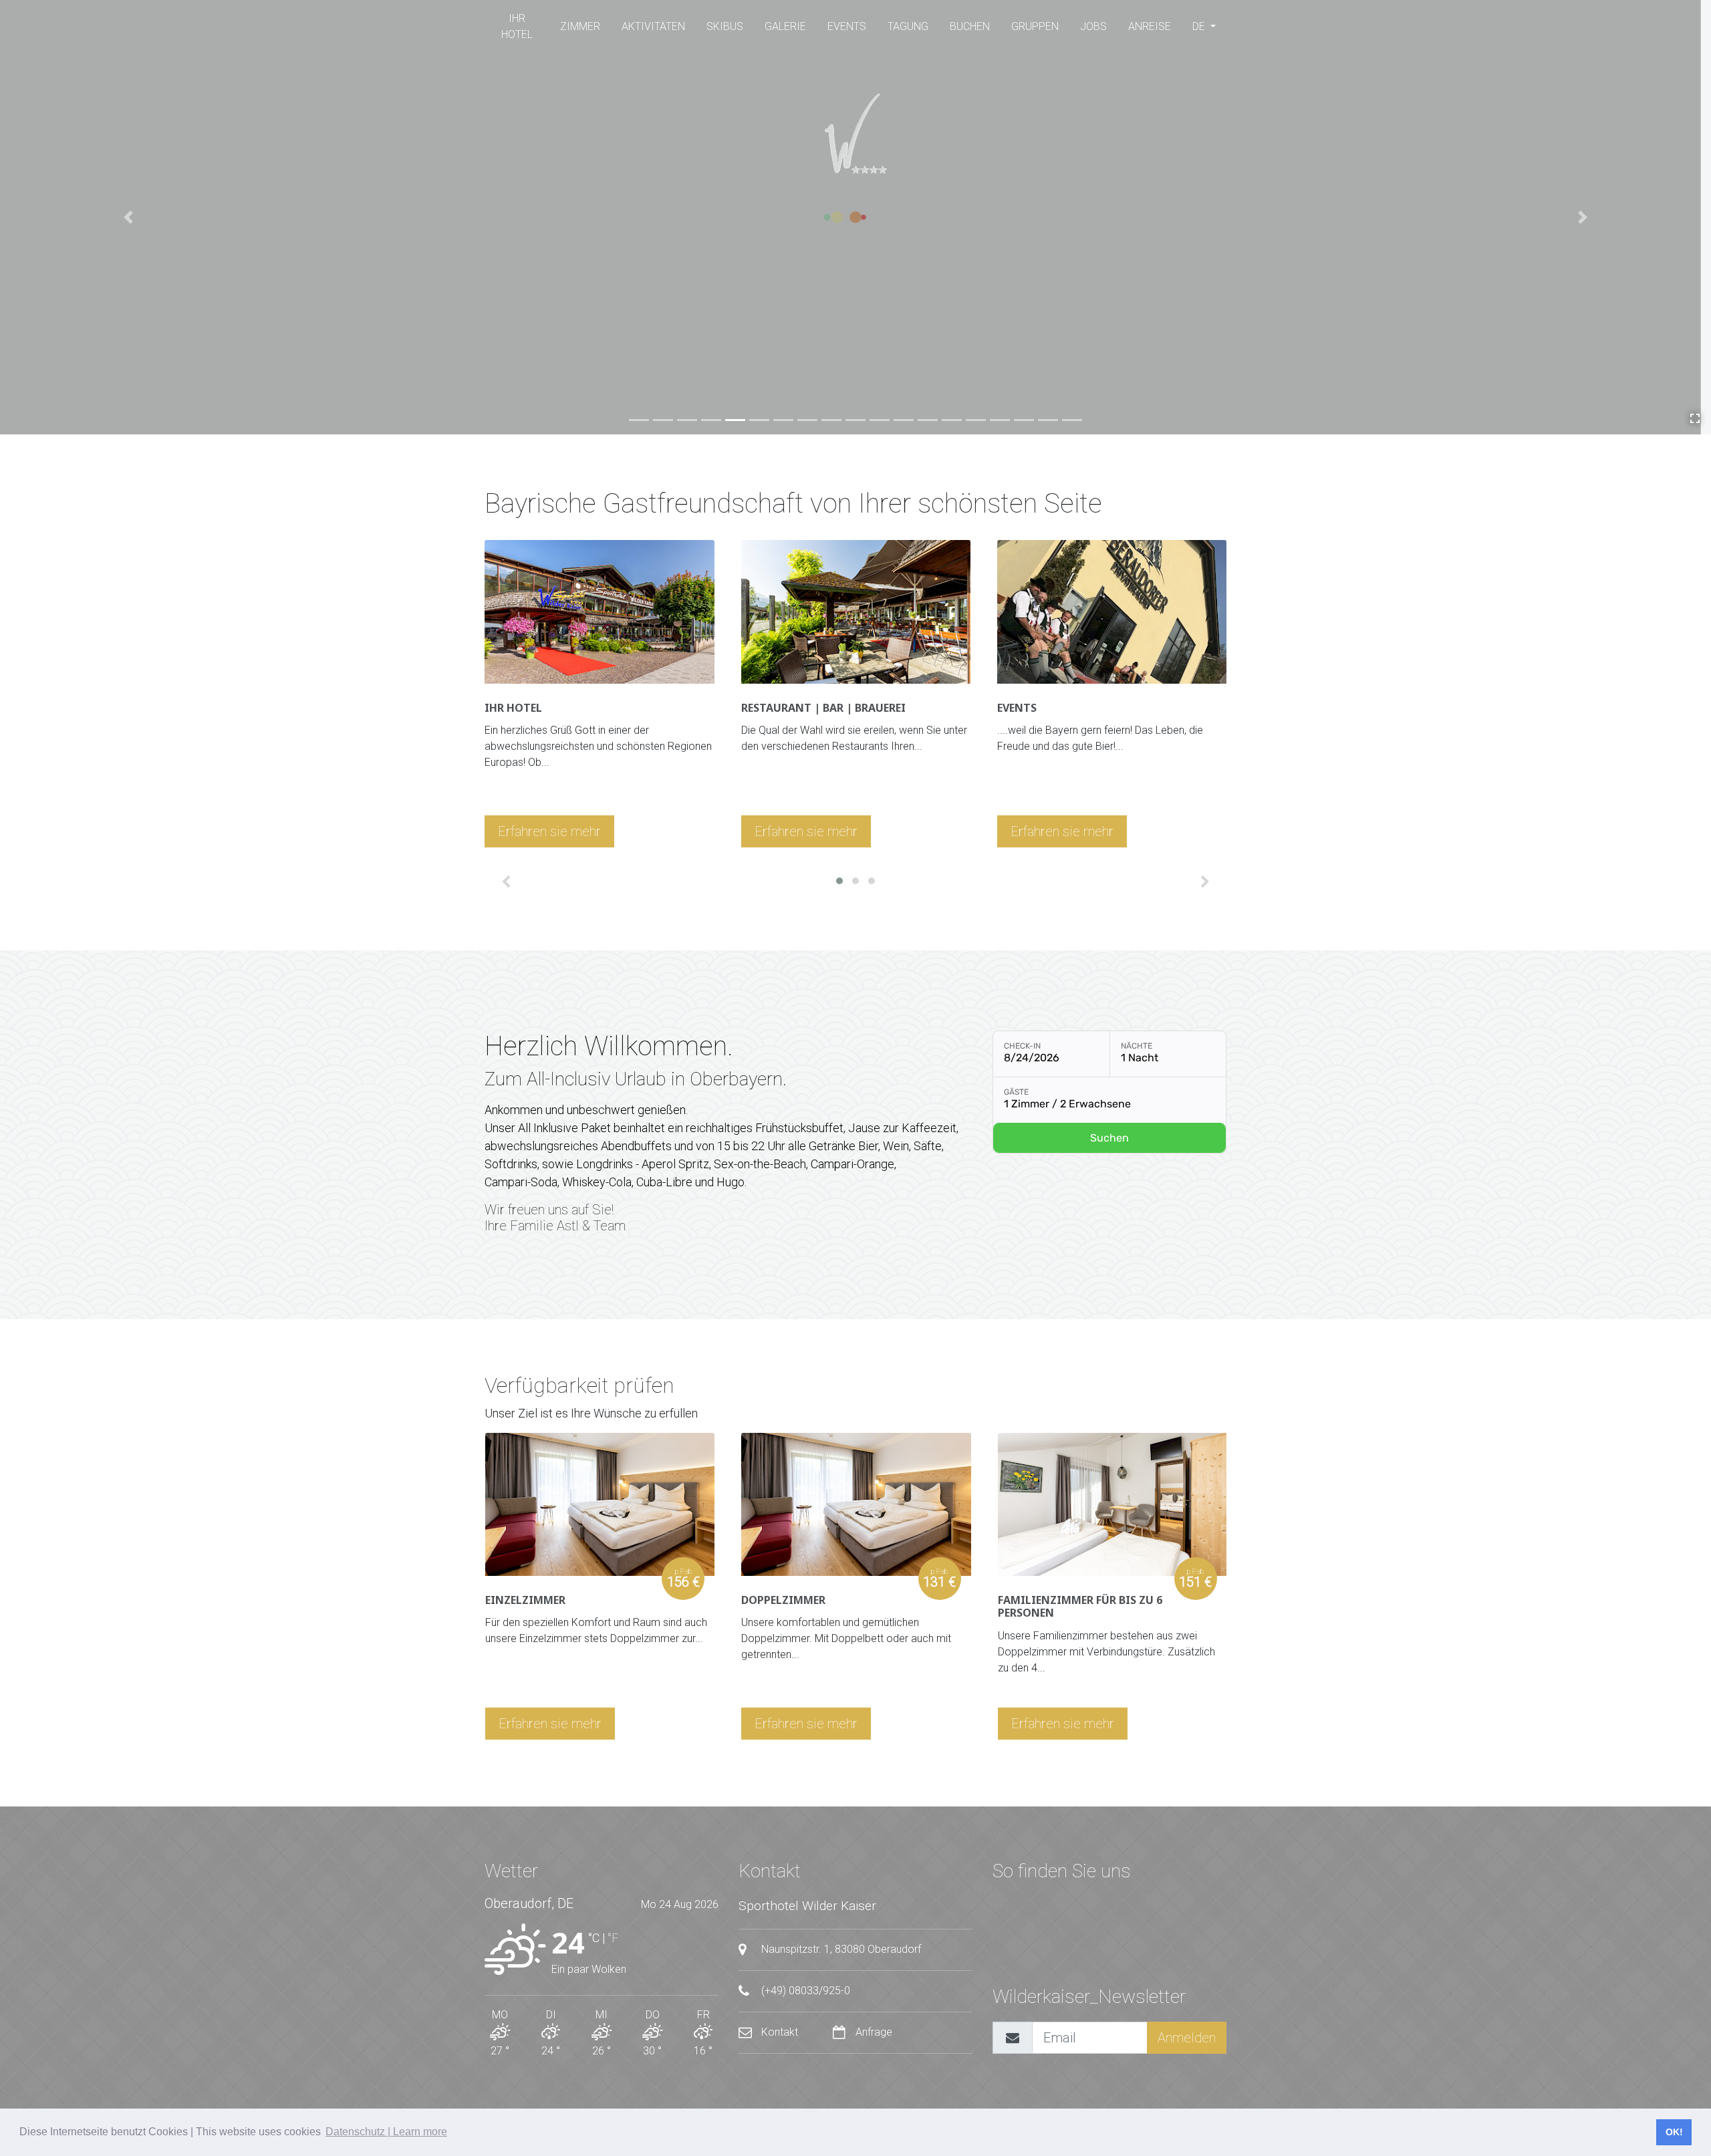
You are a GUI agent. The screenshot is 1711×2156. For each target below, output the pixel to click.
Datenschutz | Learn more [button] (386, 2132)
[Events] (1112, 614)
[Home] (855, 134)
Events (847, 26)
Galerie (785, 26)
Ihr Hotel (517, 26)
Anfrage (873, 2032)
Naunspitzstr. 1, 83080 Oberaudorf (840, 1949)
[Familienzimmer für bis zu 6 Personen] (1112, 1507)
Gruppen (1035, 26)
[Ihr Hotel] (599, 614)
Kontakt (780, 2032)
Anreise (1150, 26)
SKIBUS (725, 26)
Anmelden (1187, 2038)
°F (613, 1938)
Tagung (908, 26)
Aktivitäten (653, 26)
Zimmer (580, 26)
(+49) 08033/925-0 (804, 1991)
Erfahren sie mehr (549, 831)
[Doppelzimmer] (856, 1507)
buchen (970, 26)
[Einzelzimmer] (600, 1507)
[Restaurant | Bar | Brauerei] (856, 614)
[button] (839, 881)
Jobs (1093, 26)
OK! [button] (1674, 2132)
